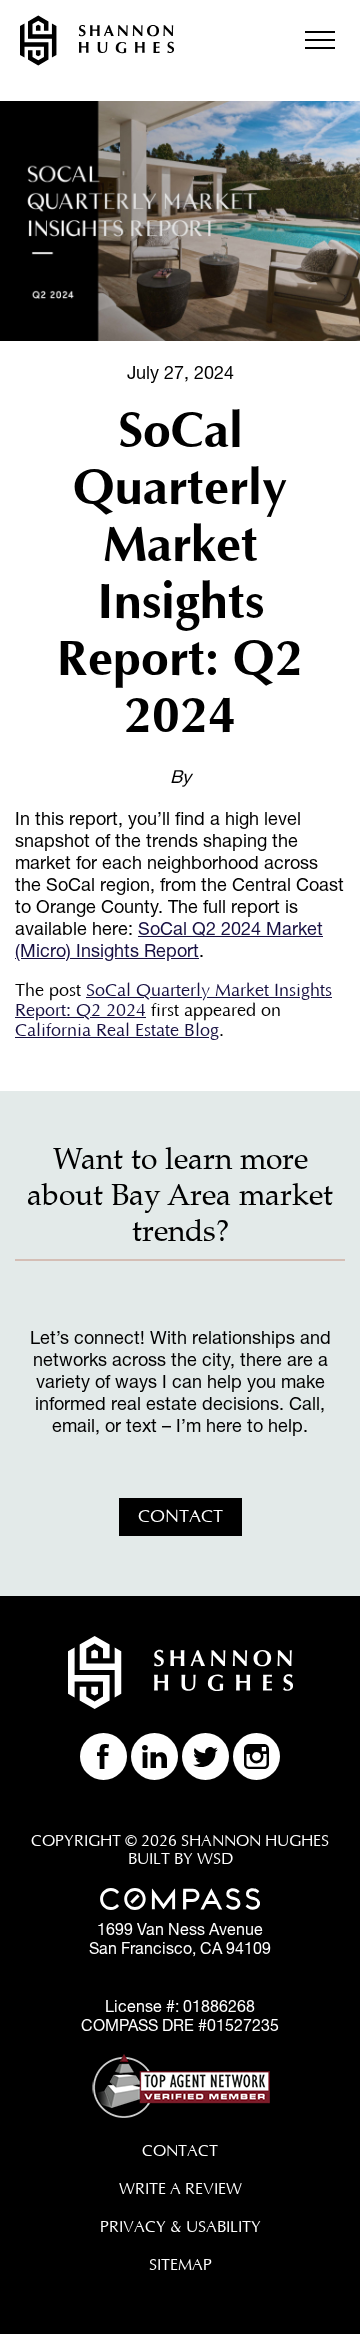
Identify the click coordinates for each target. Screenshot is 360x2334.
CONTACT (180, 2151)
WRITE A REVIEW (180, 2189)
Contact (180, 1517)
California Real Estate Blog (117, 1031)
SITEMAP (180, 2265)
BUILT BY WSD (180, 1859)
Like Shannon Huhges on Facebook (103, 1756)
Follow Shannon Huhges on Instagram (256, 1756)
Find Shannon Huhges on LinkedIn (154, 1756)
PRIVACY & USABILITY (180, 2227)
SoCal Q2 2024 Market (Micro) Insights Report (169, 939)
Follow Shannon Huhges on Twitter (205, 1756)
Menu (320, 40)
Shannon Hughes (97, 40)
